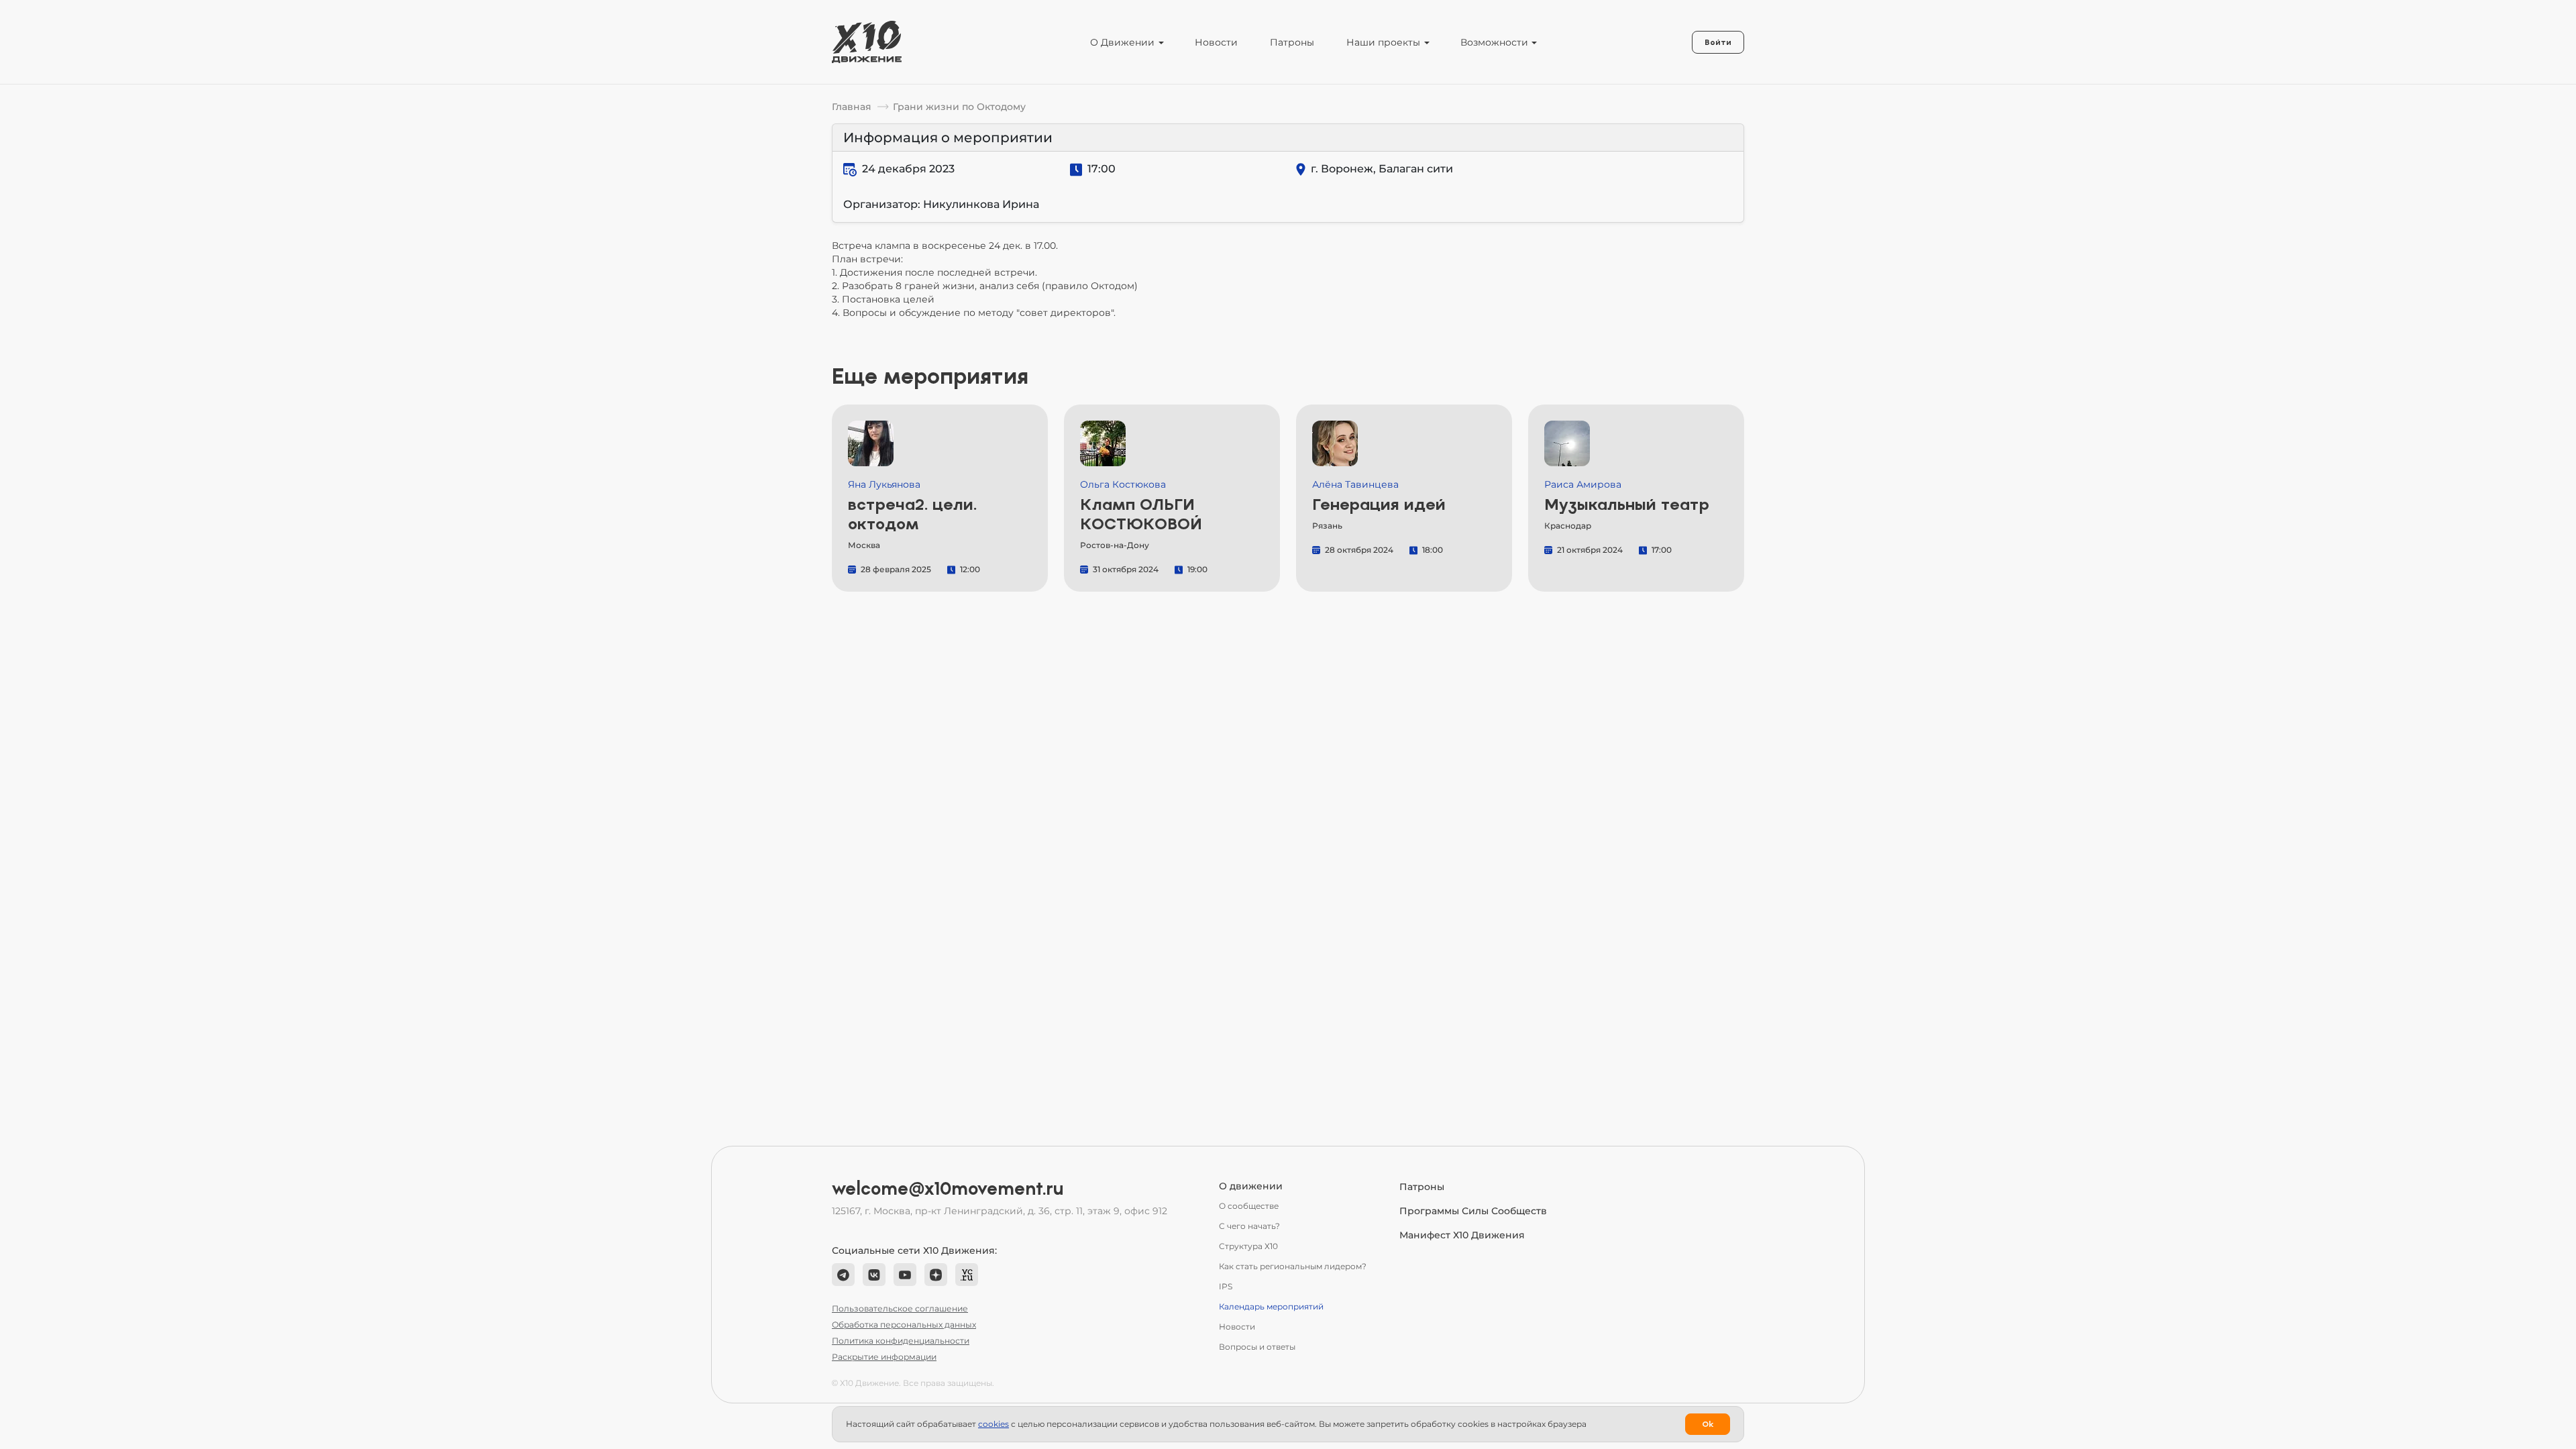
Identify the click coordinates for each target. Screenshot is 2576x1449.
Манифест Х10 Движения (1462, 1235)
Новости (1216, 42)
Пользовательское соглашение (900, 1308)
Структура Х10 (1248, 1246)
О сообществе (1249, 1206)
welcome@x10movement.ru (948, 1189)
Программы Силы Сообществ (1473, 1211)
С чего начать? (1249, 1226)
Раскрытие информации (884, 1357)
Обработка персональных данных (904, 1325)
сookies (994, 1424)
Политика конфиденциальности (901, 1341)
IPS (1226, 1286)
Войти (1718, 42)
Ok (1708, 1424)
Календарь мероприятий (1271, 1306)
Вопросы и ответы (1257, 1347)
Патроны (1292, 42)
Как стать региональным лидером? (1293, 1266)
